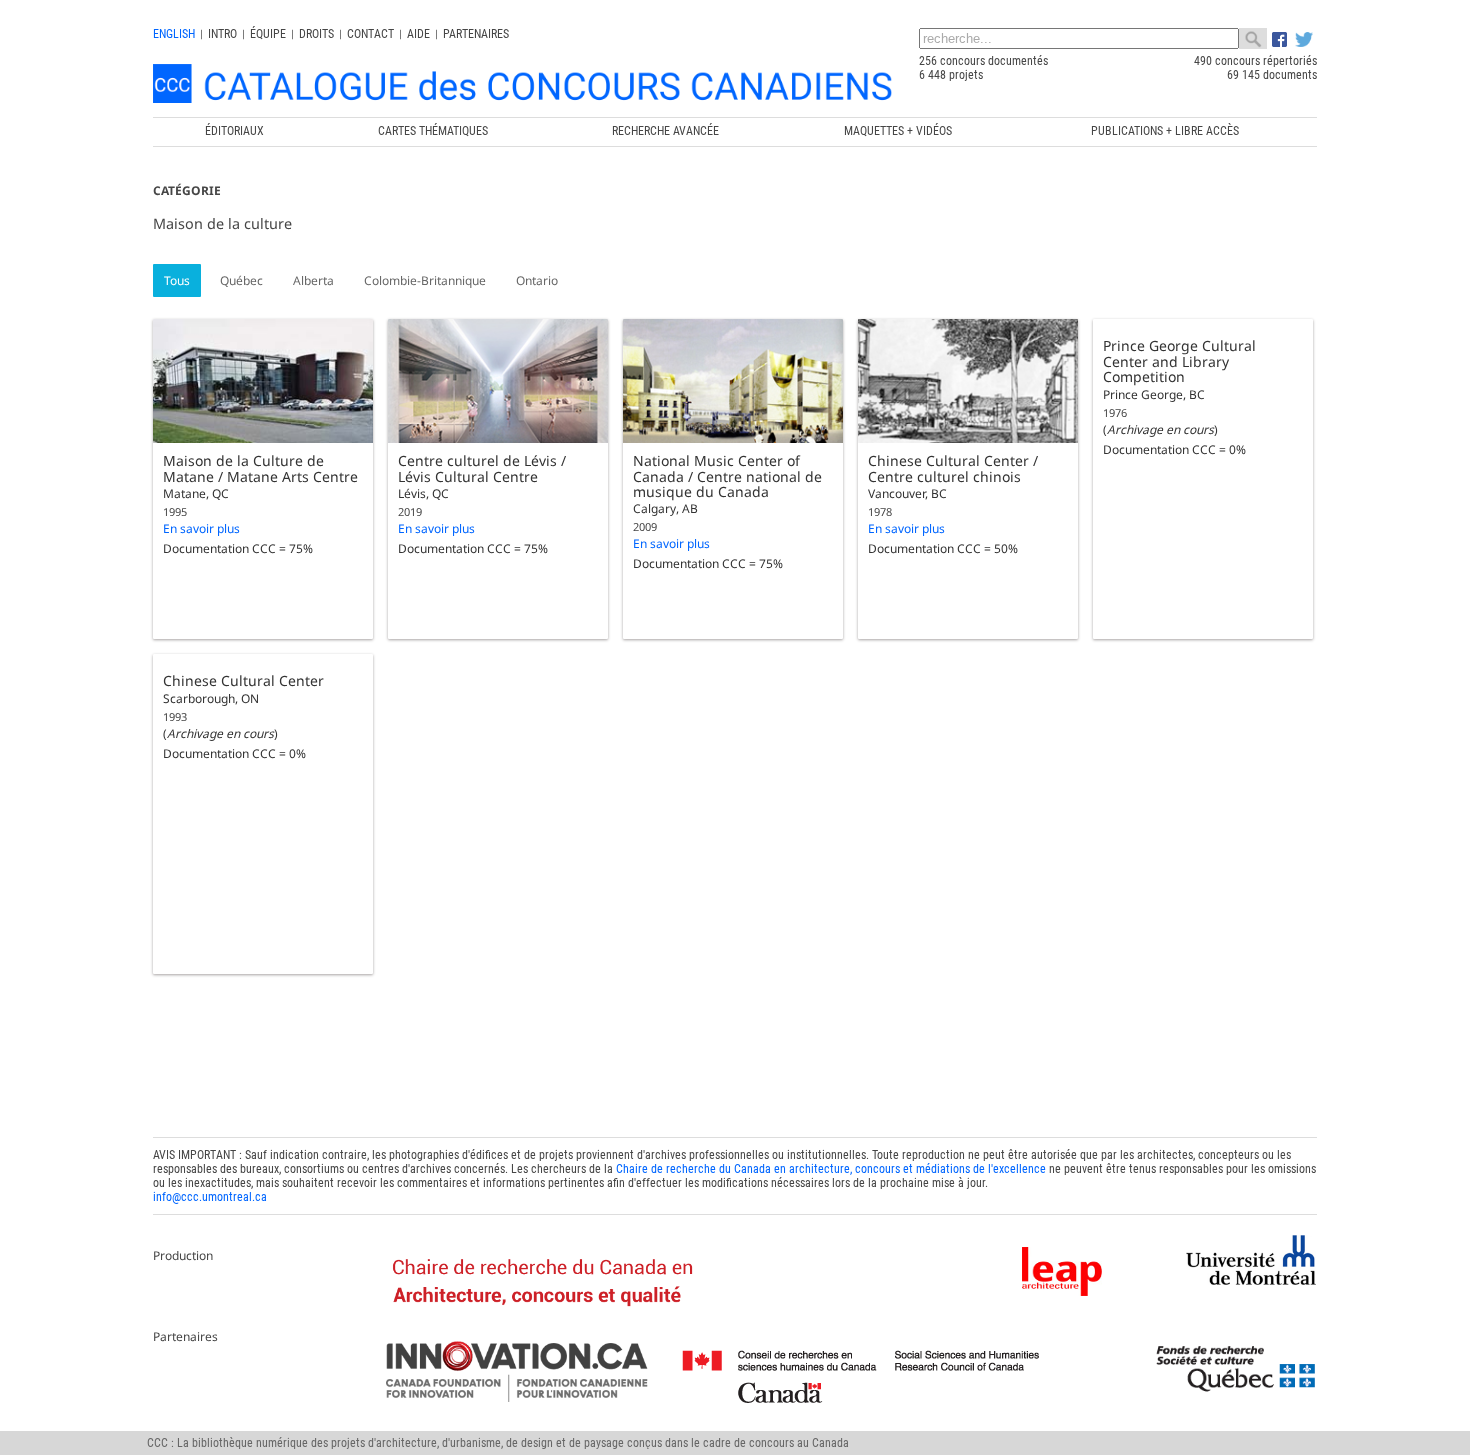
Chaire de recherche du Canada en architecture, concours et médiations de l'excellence (831, 1169)
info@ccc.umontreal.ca (210, 1197)
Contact (370, 34)
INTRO (222, 34)
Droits (316, 34)
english (174, 34)
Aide (418, 34)
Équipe (268, 34)
